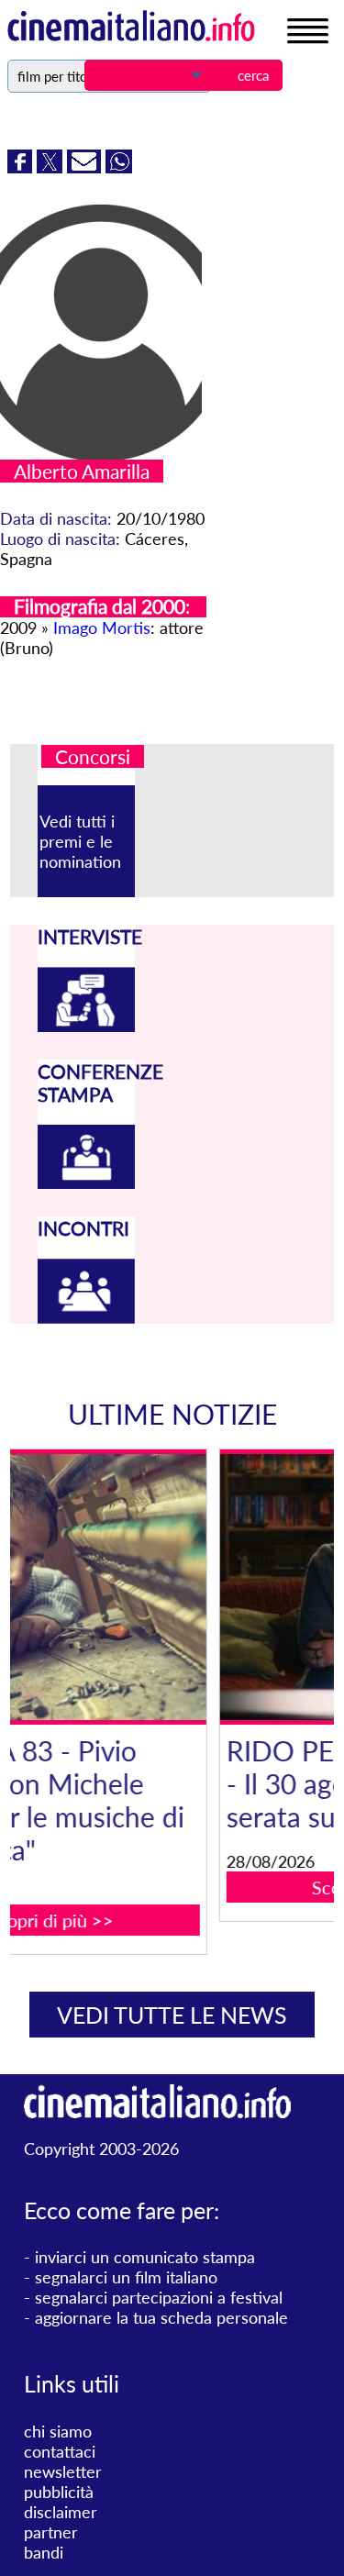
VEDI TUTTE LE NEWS (172, 2015)
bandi (44, 2552)
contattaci (60, 2451)
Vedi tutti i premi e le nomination (80, 841)
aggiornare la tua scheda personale (161, 2317)
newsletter (63, 2471)
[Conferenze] (86, 1183)
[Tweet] (52, 167)
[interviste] (86, 1026)
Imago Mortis (102, 627)
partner (51, 2532)
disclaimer (61, 2512)
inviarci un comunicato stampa (145, 2257)
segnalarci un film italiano (126, 2277)
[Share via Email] (86, 167)
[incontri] (86, 1317)
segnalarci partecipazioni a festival (159, 2297)
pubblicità (59, 2492)
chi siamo (58, 2431)
